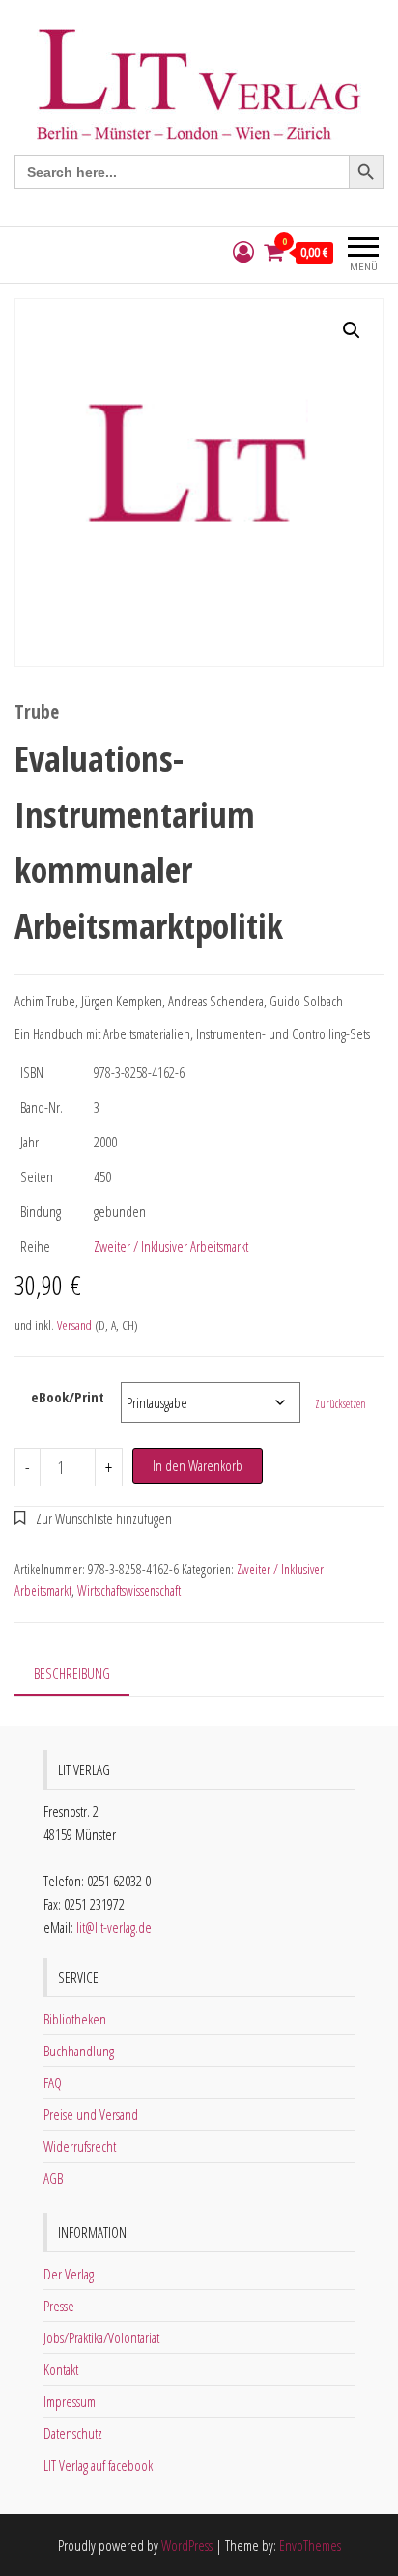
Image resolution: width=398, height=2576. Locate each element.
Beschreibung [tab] (72, 1673)
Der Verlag (69, 2274)
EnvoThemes (310, 2545)
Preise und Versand (91, 2114)
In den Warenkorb (198, 1465)
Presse (59, 2306)
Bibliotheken (75, 2019)
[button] (352, 330)
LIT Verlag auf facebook (98, 2465)
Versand (74, 1325)
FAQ (53, 2082)
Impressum (70, 2401)
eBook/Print (68, 1397)
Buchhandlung (79, 2051)
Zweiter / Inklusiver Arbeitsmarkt (171, 1246)
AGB (53, 2178)
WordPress (187, 2545)
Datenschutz (73, 2433)
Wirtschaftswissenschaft (129, 1590)
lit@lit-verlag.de (114, 1927)
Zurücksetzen (341, 1404)
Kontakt (61, 2369)
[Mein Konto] (243, 253)
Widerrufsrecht (80, 2146)
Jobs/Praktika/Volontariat (101, 2337)
